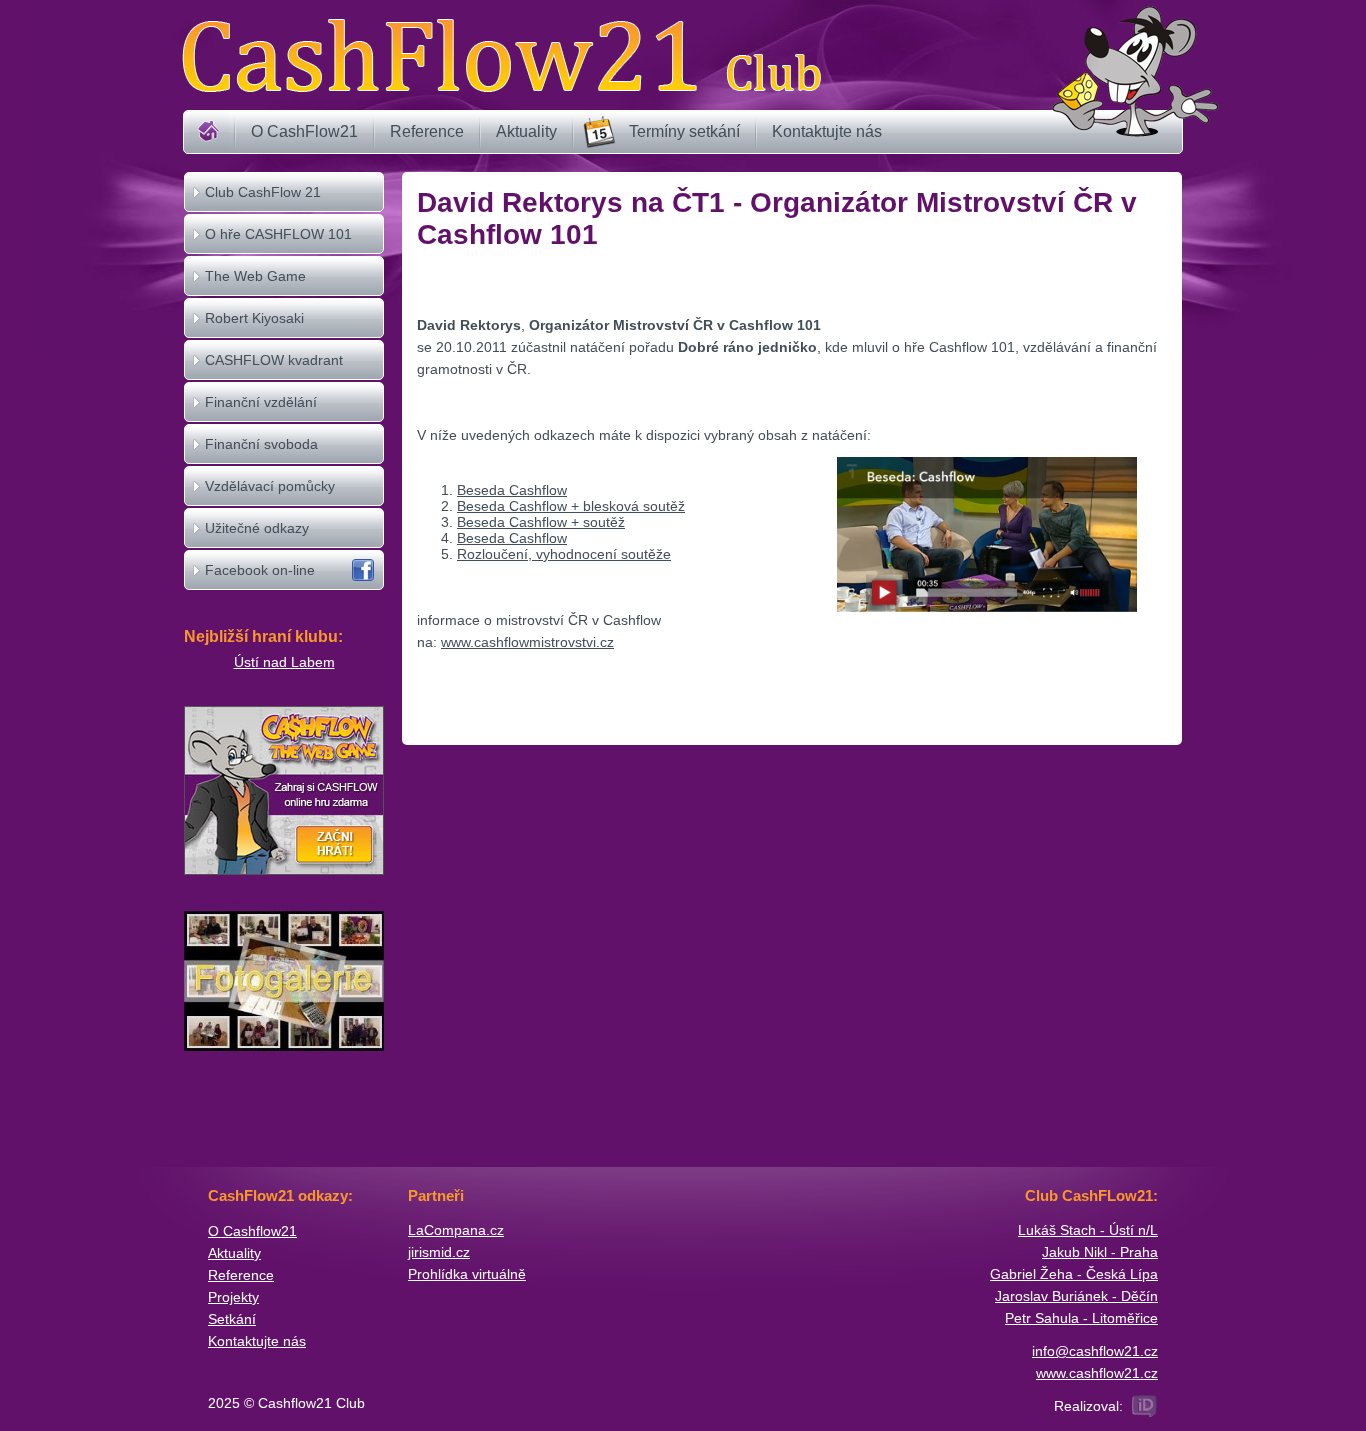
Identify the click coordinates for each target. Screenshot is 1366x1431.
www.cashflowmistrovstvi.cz (527, 642)
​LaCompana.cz (456, 1230)
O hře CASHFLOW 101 (278, 234)
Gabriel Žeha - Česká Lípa (1074, 1274)
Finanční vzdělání (261, 402)
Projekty (233, 1297)
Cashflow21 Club (501, 55)
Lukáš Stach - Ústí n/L (1088, 1230)
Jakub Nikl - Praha (1100, 1252)
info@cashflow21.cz (1095, 1351)
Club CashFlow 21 (263, 192)
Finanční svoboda (261, 444)
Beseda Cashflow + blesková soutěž (571, 506)
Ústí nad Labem (284, 662)
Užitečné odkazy (257, 528)
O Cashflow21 (252, 1231)
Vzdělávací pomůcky (270, 486)
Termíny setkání (684, 131)
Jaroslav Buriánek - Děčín (1076, 1296)
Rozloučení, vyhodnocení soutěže (564, 554)
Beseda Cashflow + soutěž (541, 522)
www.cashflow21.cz (1097, 1373)
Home (209, 132)
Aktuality (526, 131)
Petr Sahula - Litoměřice (1081, 1318)
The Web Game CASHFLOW (255, 295)
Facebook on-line (260, 570)
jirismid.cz (439, 1252)
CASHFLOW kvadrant (274, 360)
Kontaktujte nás (827, 131)
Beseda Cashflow (512, 490)
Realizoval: (1088, 1406)
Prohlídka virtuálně (467, 1274)
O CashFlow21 (304, 131)
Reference (427, 131)
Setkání (232, 1319)
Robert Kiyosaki (254, 318)
